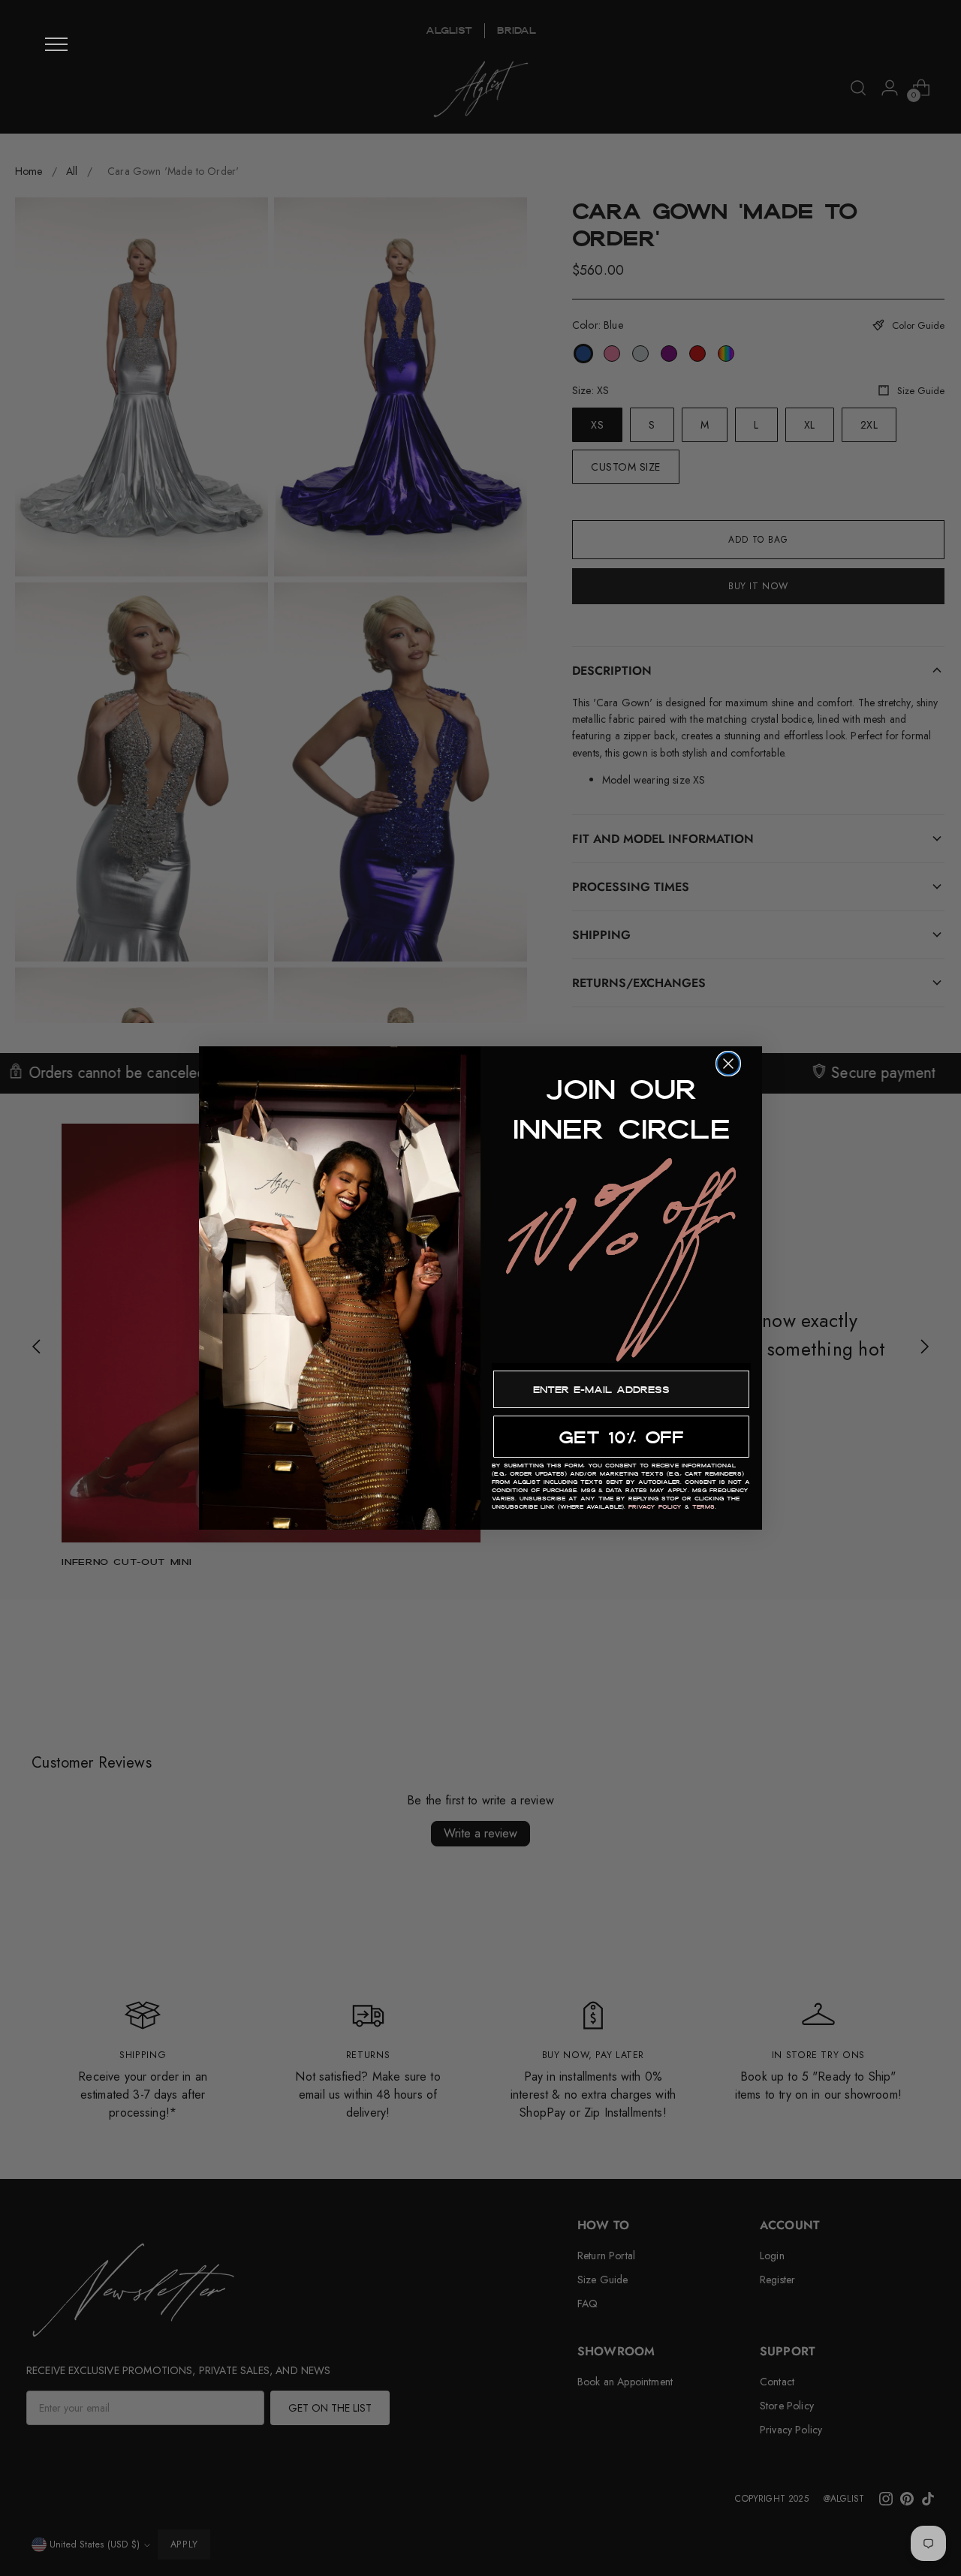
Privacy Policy (655, 1507)
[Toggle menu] (56, 44)
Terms (703, 1507)
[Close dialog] (728, 1064)
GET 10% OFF (621, 1437)
